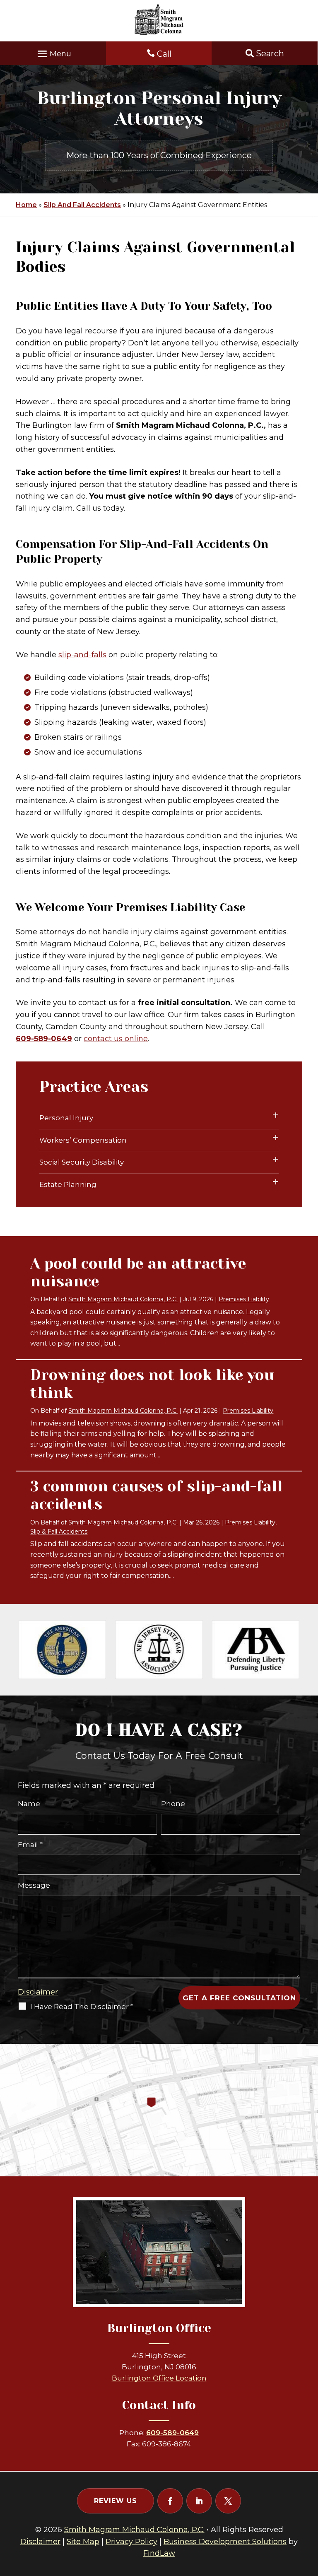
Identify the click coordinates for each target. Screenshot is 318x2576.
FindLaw (159, 2553)
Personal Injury (66, 1118)
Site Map (83, 2542)
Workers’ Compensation (83, 1140)
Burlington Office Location (159, 2378)
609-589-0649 (44, 1039)
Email (30, 1845)
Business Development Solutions (225, 2542)
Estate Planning (68, 1184)
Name (29, 1804)
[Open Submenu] (276, 1116)
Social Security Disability (82, 1162)
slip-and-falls (82, 655)
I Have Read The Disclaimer (82, 2007)
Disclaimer (38, 1992)
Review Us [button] (116, 2501)
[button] (53, 52)
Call (164, 54)
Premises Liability (244, 1299)
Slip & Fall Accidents (59, 1532)
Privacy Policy (131, 2542)
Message (34, 1885)
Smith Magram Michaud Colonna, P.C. (123, 1299)
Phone (173, 1804)
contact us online (116, 1039)
